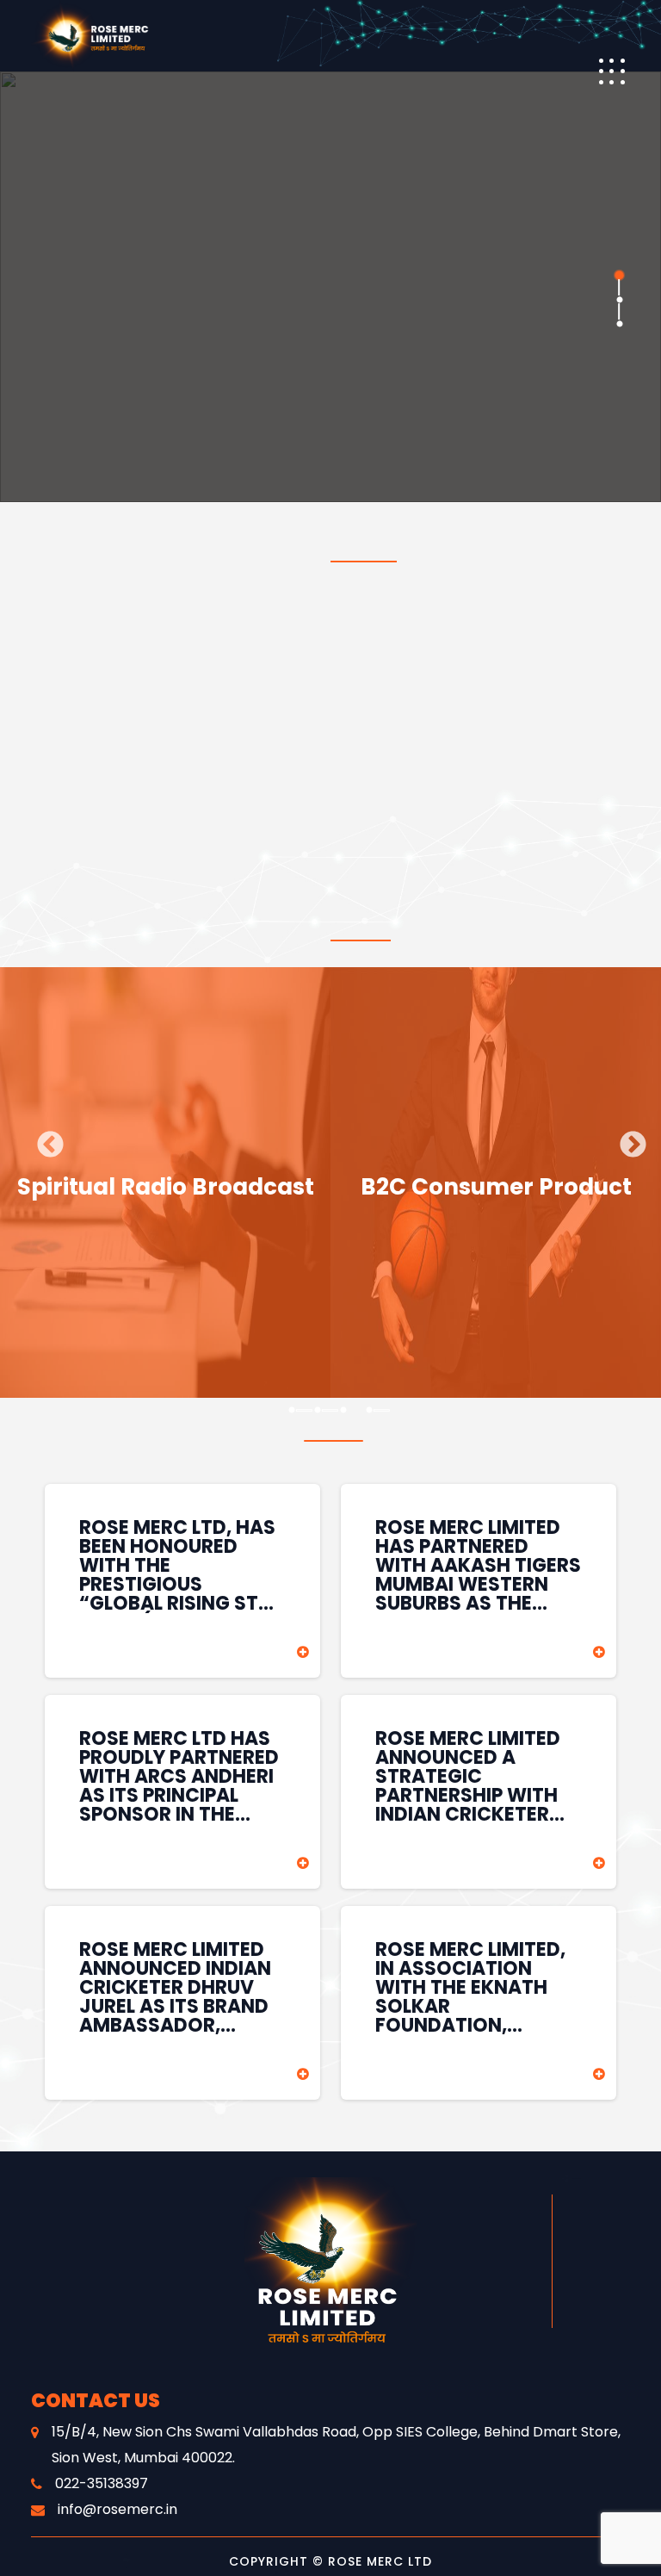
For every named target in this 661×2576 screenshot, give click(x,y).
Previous (44, 1139)
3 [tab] (618, 324)
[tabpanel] (330, 287)
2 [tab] (618, 300)
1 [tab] (618, 276)
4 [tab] (369, 1411)
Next (627, 1139)
